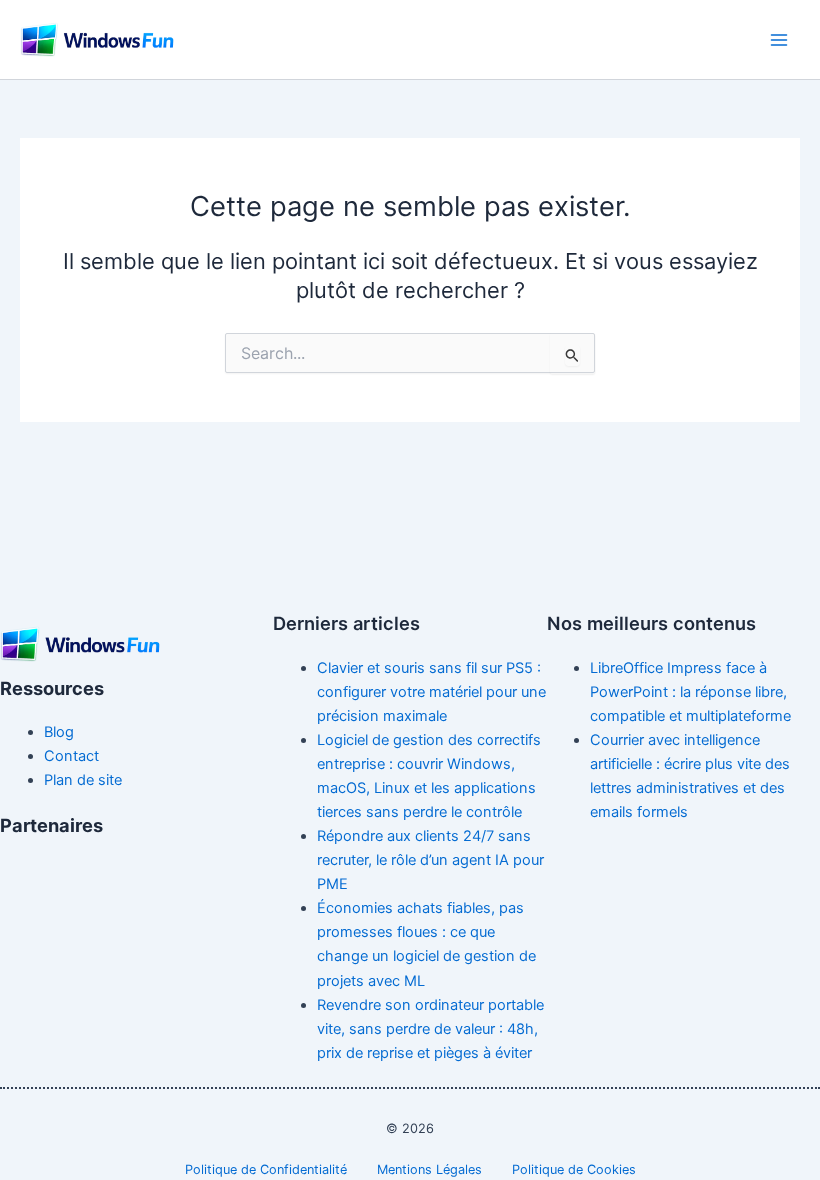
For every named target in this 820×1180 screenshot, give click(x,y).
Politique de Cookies (574, 1169)
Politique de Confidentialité (266, 1169)
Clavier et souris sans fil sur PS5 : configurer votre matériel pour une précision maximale (431, 692)
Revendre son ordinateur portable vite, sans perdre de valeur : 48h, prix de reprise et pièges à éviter (430, 1029)
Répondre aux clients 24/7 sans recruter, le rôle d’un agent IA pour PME (430, 860)
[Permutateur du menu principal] (779, 40)
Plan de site (83, 780)
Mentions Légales (429, 1169)
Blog (59, 732)
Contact (71, 756)
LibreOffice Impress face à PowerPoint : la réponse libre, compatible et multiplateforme (690, 692)
